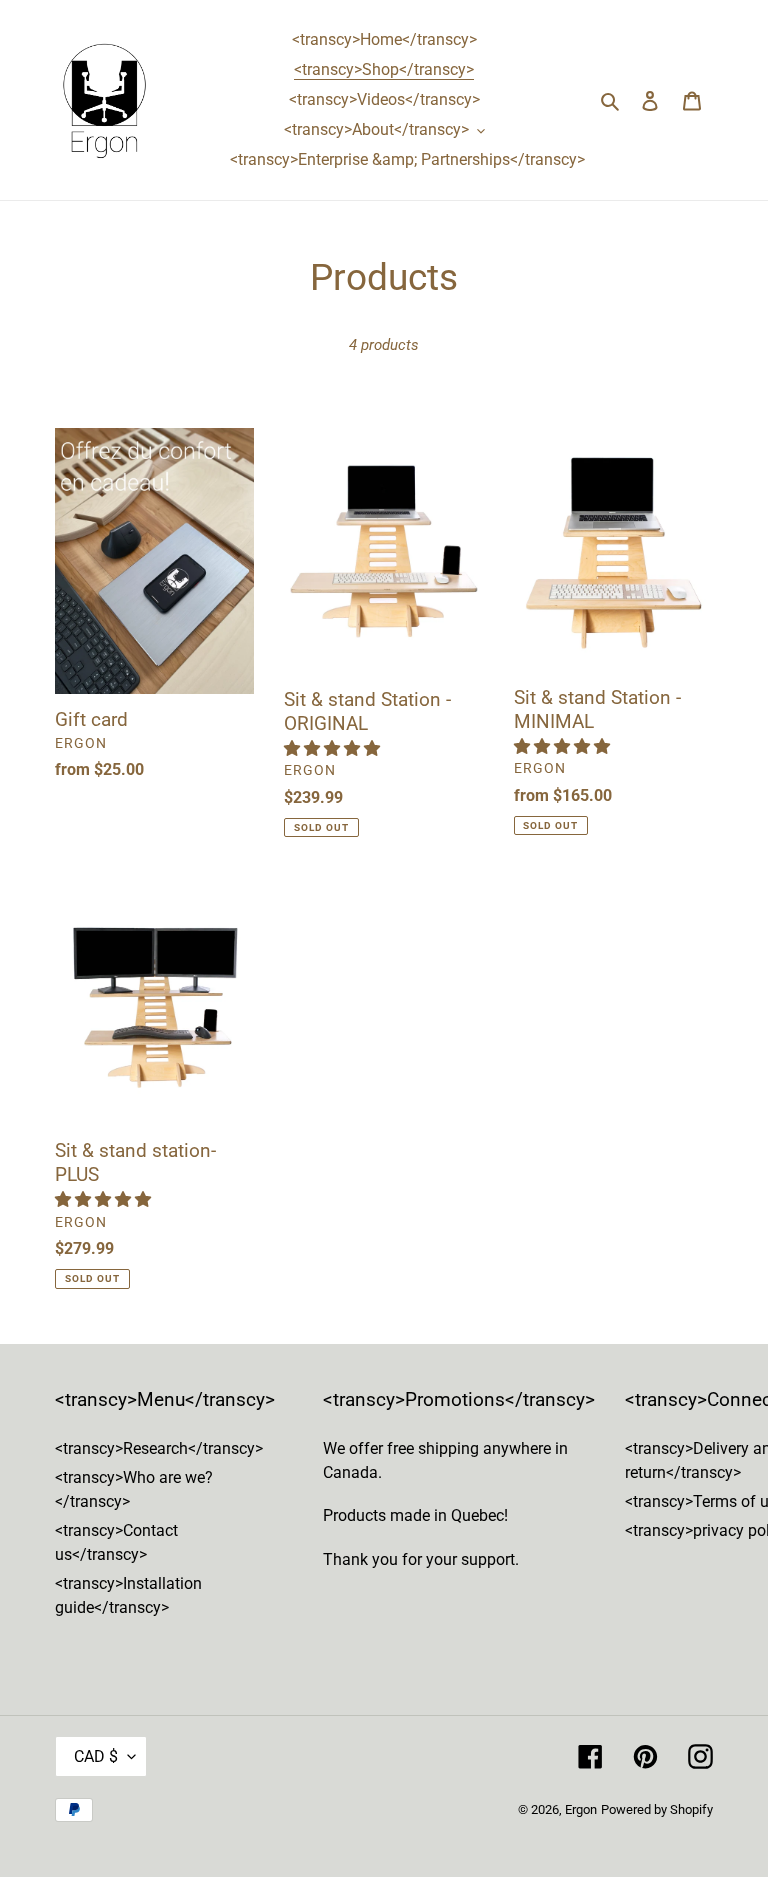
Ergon (581, 1809)
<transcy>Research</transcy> (159, 1448)
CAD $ (96, 1756)
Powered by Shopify (657, 1809)
